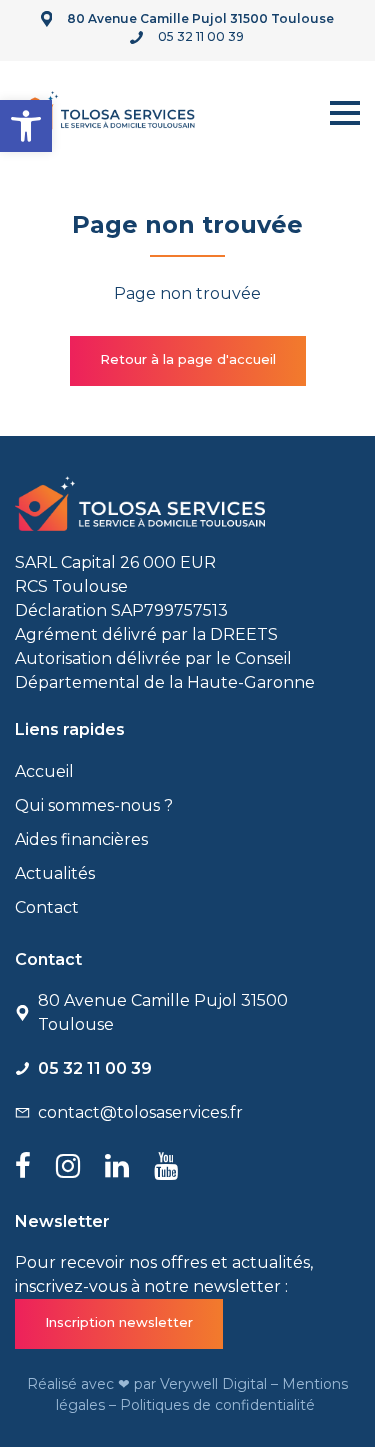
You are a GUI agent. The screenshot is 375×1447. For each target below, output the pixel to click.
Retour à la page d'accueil (188, 359)
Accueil (44, 771)
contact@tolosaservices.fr (140, 1112)
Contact (47, 907)
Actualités (55, 873)
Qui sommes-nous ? (94, 805)
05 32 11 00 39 (201, 36)
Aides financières (81, 839)
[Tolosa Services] (105, 109)
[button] (26, 126)
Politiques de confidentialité (219, 1405)
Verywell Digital (215, 1384)
